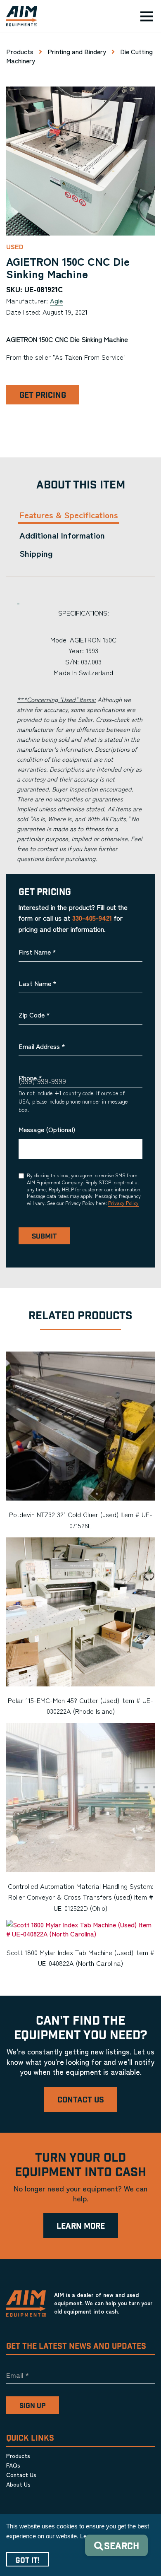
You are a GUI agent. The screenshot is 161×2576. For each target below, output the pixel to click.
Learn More (81, 2226)
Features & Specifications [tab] (69, 515)
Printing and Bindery (77, 51)
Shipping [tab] (36, 553)
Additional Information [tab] (62, 535)
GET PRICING (43, 396)
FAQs (13, 2465)
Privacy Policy (123, 1203)
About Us (18, 2484)
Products (20, 51)
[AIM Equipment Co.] (19, 17)
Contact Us (81, 2100)
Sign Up (33, 2406)
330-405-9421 (92, 918)
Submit (44, 1236)
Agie (56, 301)
